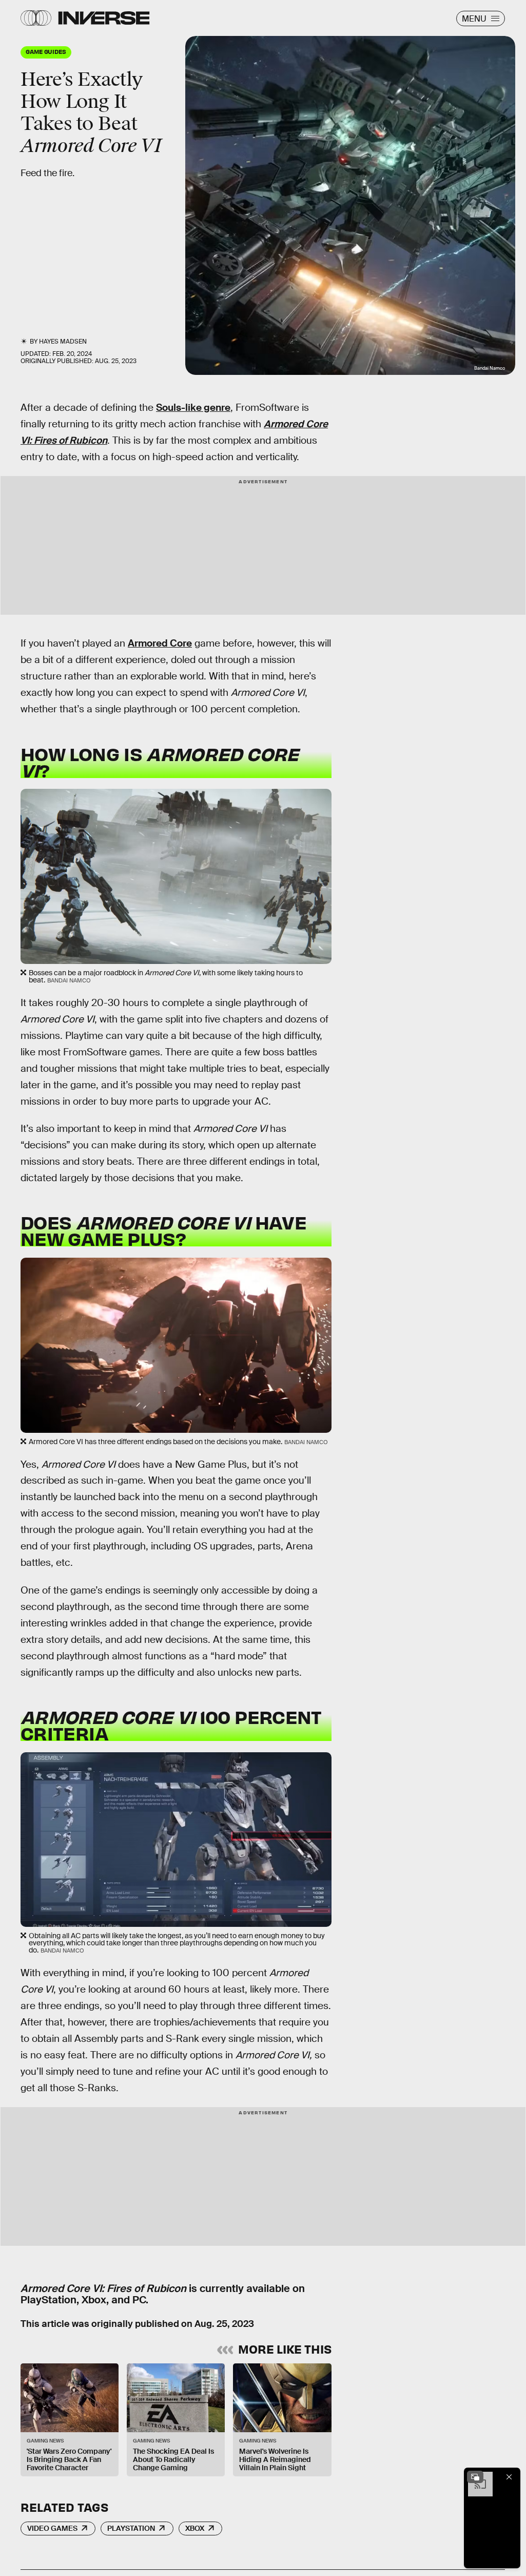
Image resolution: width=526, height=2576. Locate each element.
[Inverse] (104, 18)
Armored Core (160, 643)
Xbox (195, 2528)
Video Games (52, 2528)
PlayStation (131, 2528)
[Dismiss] (509, 2477)
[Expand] (475, 2477)
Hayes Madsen (63, 342)
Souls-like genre (193, 408)
